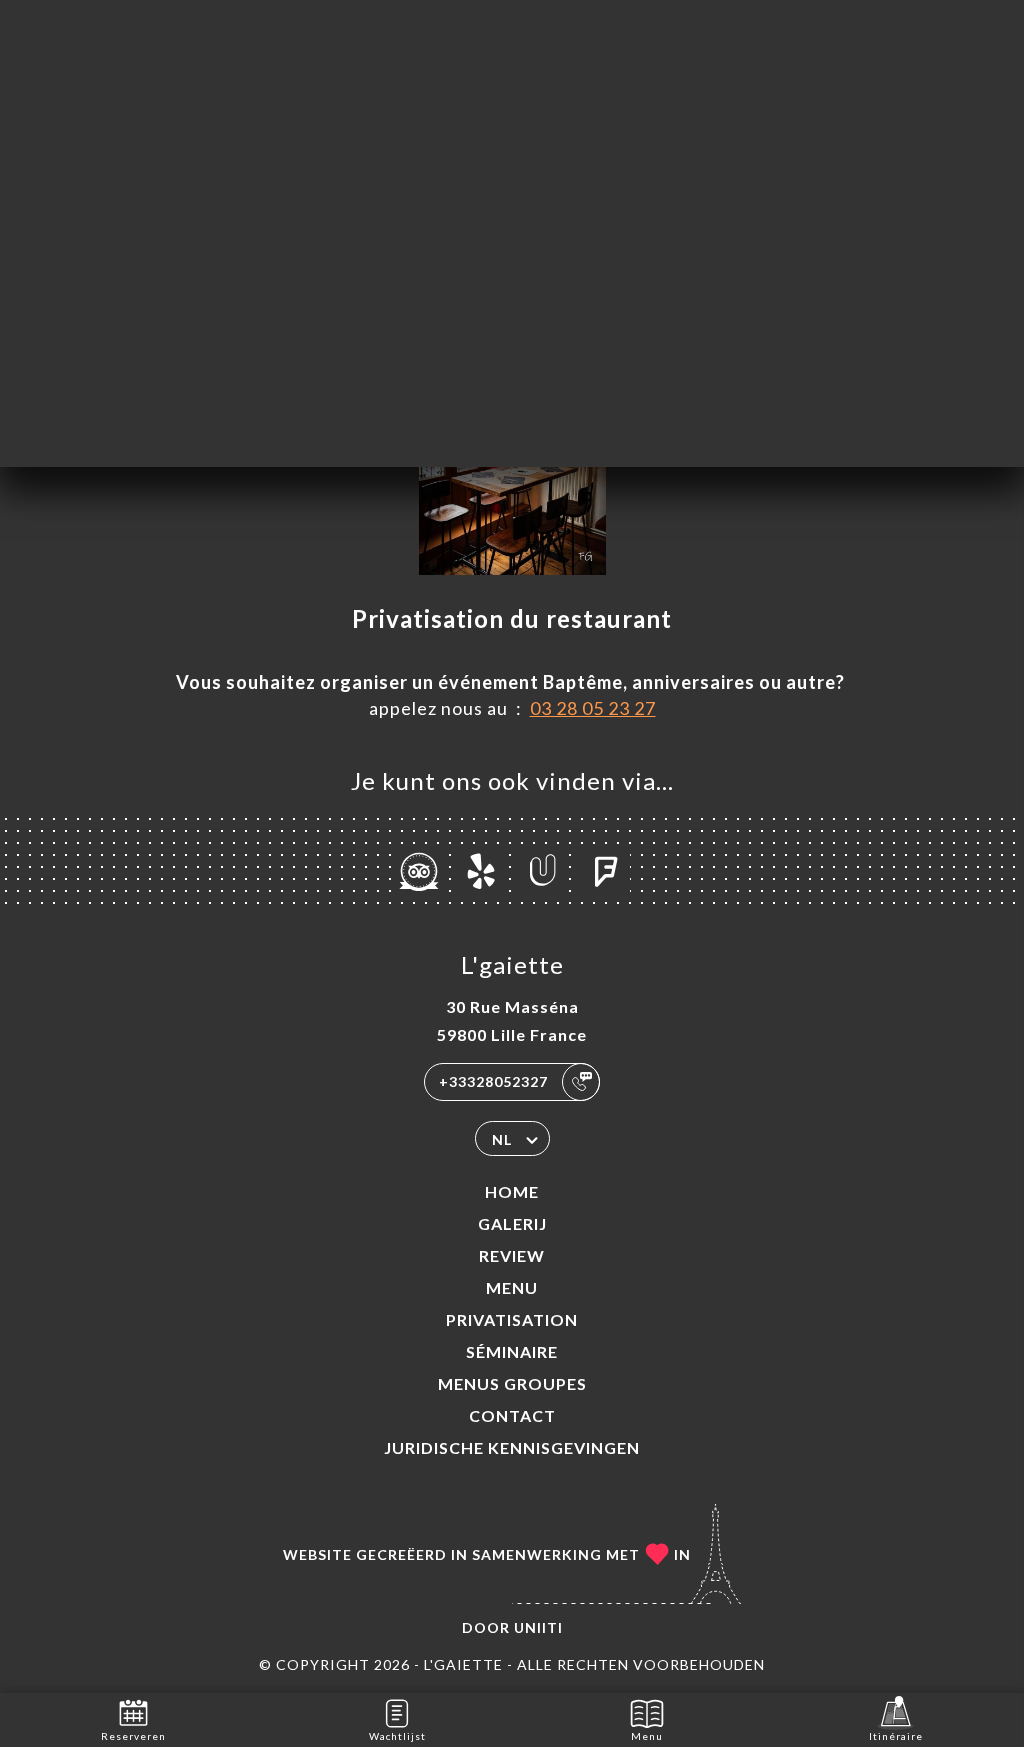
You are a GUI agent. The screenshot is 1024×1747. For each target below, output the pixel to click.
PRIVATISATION (512, 1319)
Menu (512, 1287)
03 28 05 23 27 (593, 708)
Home (512, 1191)
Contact (512, 1415)
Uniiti (538, 1627)
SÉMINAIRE (512, 1351)
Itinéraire (896, 1736)
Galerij (512, 1223)
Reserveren (133, 1736)
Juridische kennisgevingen (512, 1447)
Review (512, 1255)
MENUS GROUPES (512, 1383)
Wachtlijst (397, 1736)
